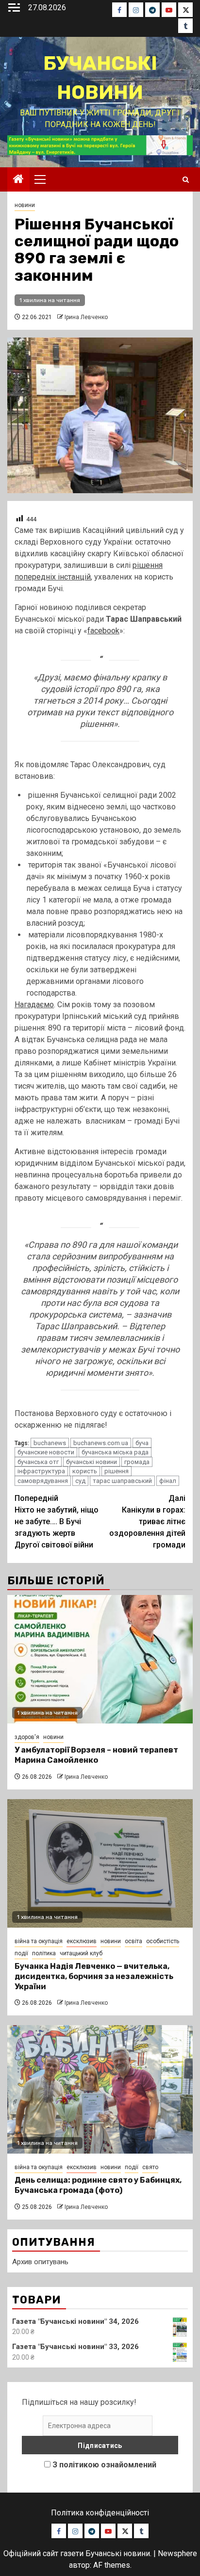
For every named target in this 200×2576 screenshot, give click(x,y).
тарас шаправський (122, 1481)
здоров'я (27, 1737)
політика (44, 1953)
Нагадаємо (34, 1005)
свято (150, 2167)
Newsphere (177, 2553)
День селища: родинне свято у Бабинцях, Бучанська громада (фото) (98, 2185)
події (21, 1953)
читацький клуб (81, 1953)
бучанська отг (38, 1462)
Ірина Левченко (86, 317)
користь (85, 1471)
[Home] (18, 180)
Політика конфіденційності (100, 2513)
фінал (168, 1481)
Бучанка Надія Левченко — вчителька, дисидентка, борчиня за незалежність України (94, 1976)
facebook (103, 631)
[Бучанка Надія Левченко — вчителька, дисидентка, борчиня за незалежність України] (100, 1863)
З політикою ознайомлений (104, 2465)
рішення (117, 1471)
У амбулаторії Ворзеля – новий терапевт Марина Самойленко (96, 1755)
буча (142, 1443)
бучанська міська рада (115, 1452)
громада (137, 1462)
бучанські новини (92, 1462)
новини (25, 205)
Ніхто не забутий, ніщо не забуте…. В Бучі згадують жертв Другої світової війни (57, 1521)
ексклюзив (82, 1941)
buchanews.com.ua (101, 1443)
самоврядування (43, 1481)
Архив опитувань (40, 2262)
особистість (163, 1941)
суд (80, 1481)
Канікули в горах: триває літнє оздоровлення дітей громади (147, 1521)
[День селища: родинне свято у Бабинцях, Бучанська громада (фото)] (100, 2089)
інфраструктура (41, 1471)
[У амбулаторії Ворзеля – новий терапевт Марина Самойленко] (100, 1659)
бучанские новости (46, 1452)
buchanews (50, 1443)
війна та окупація (39, 1941)
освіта (133, 1941)
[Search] (186, 180)
